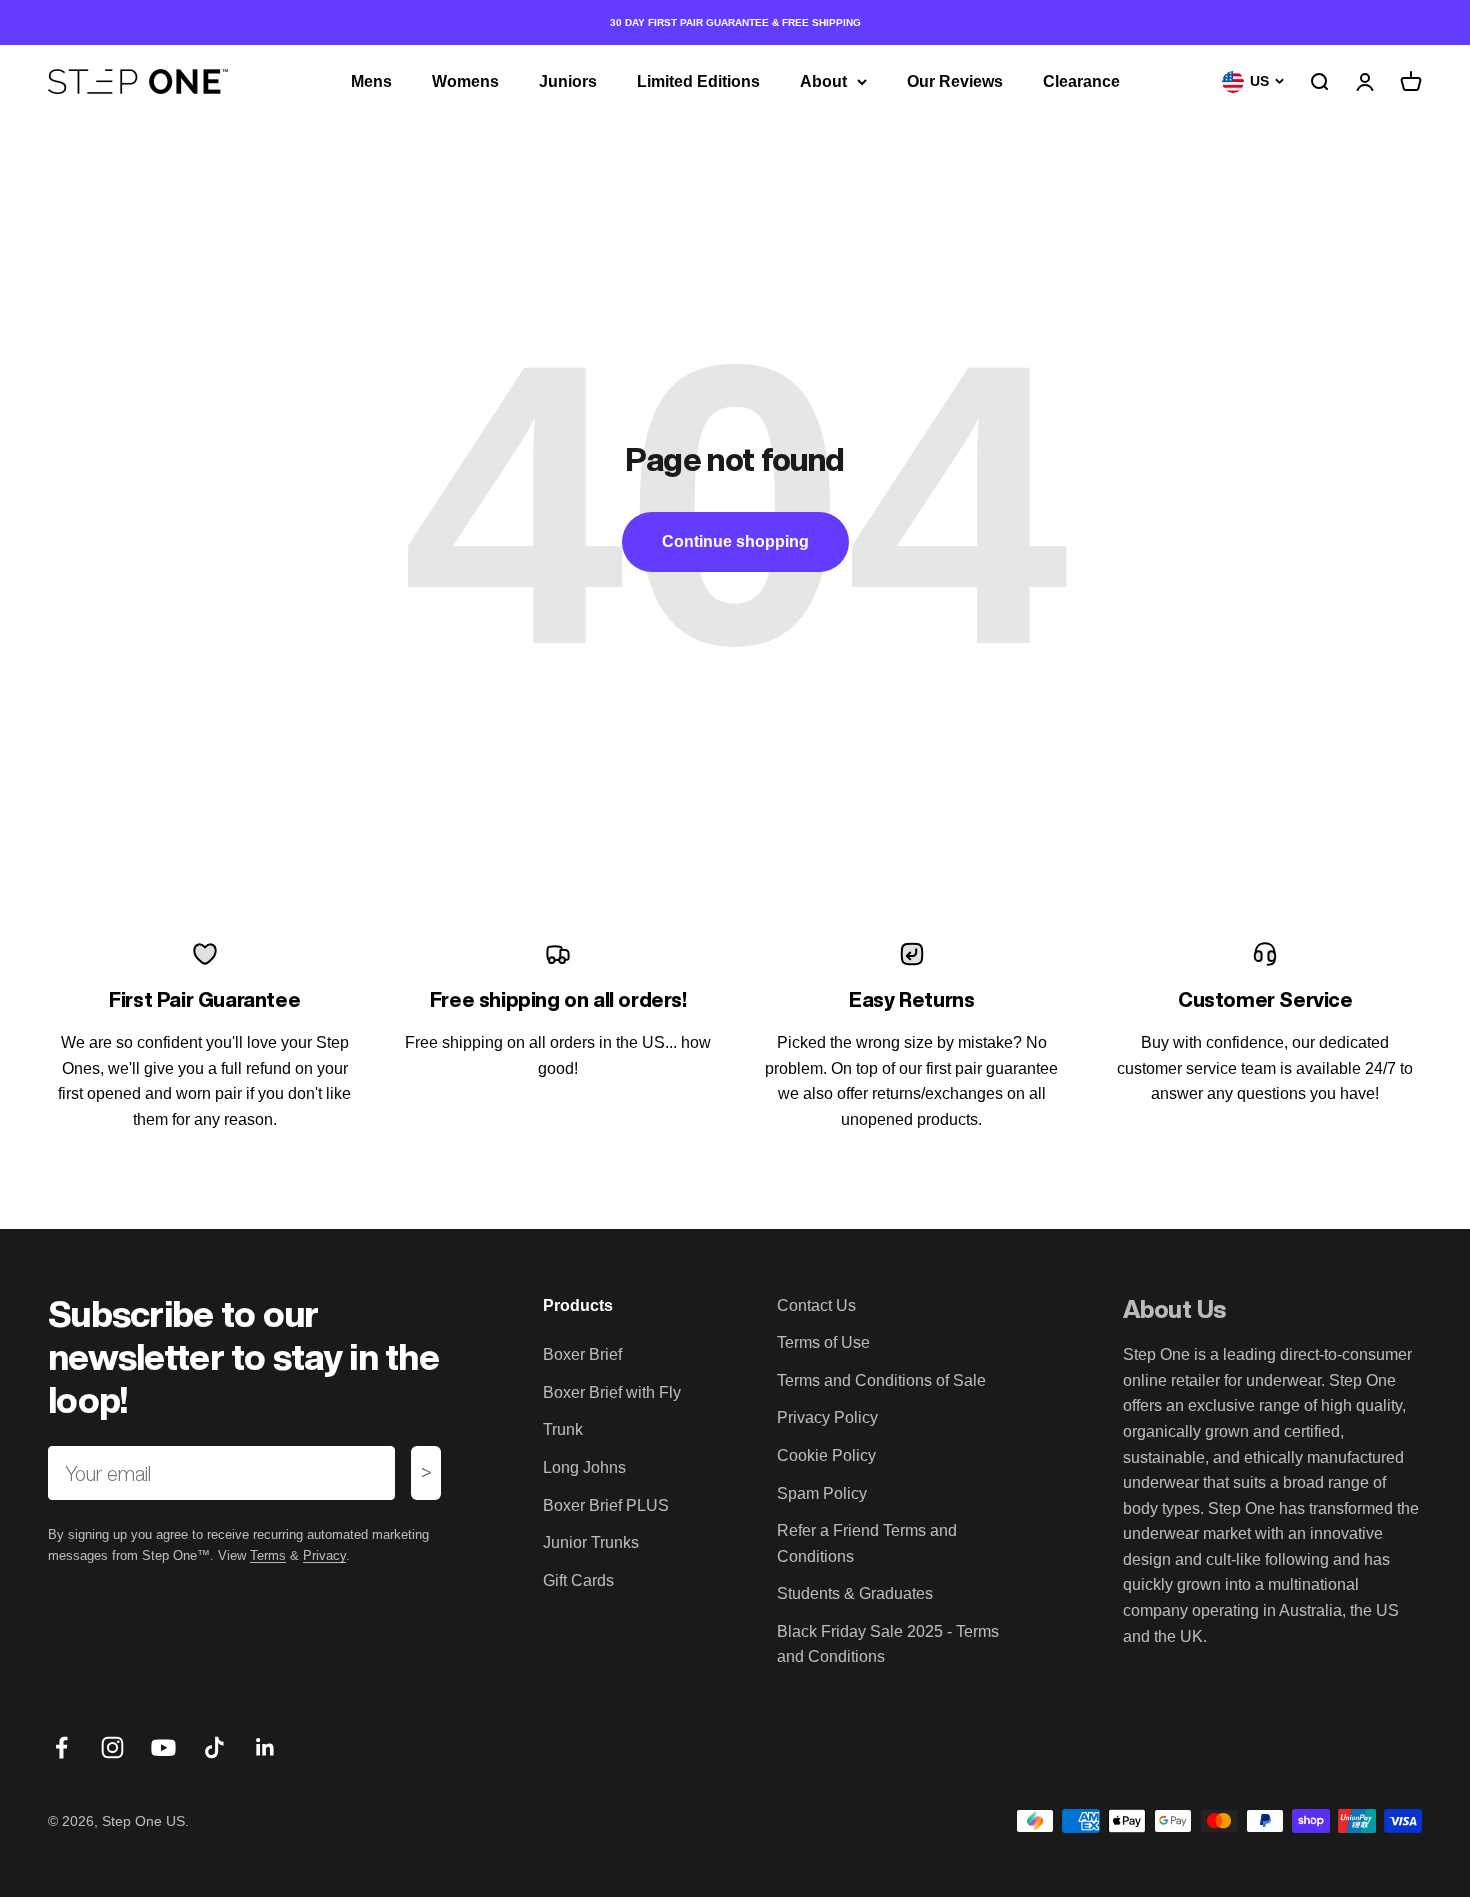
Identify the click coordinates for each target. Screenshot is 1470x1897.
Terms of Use (823, 1342)
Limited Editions (698, 81)
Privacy (324, 1555)
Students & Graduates (855, 1593)
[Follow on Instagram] (112, 1747)
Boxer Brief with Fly (612, 1392)
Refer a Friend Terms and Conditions (867, 1543)
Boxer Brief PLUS (606, 1505)
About (823, 81)
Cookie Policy (826, 1455)
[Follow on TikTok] (214, 1747)
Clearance (1081, 81)
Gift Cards (578, 1580)
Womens (465, 81)
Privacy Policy (827, 1417)
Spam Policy (822, 1493)
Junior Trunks (591, 1542)
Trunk (563, 1429)
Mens (371, 81)
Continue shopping (735, 541)
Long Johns (584, 1467)
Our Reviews (955, 81)
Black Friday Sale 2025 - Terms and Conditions (888, 1644)
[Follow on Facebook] (61, 1747)
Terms (268, 1555)
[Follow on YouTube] (163, 1747)
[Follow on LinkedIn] (265, 1747)
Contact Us (816, 1305)
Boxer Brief (582, 1354)
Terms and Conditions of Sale (881, 1380)
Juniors (568, 81)
